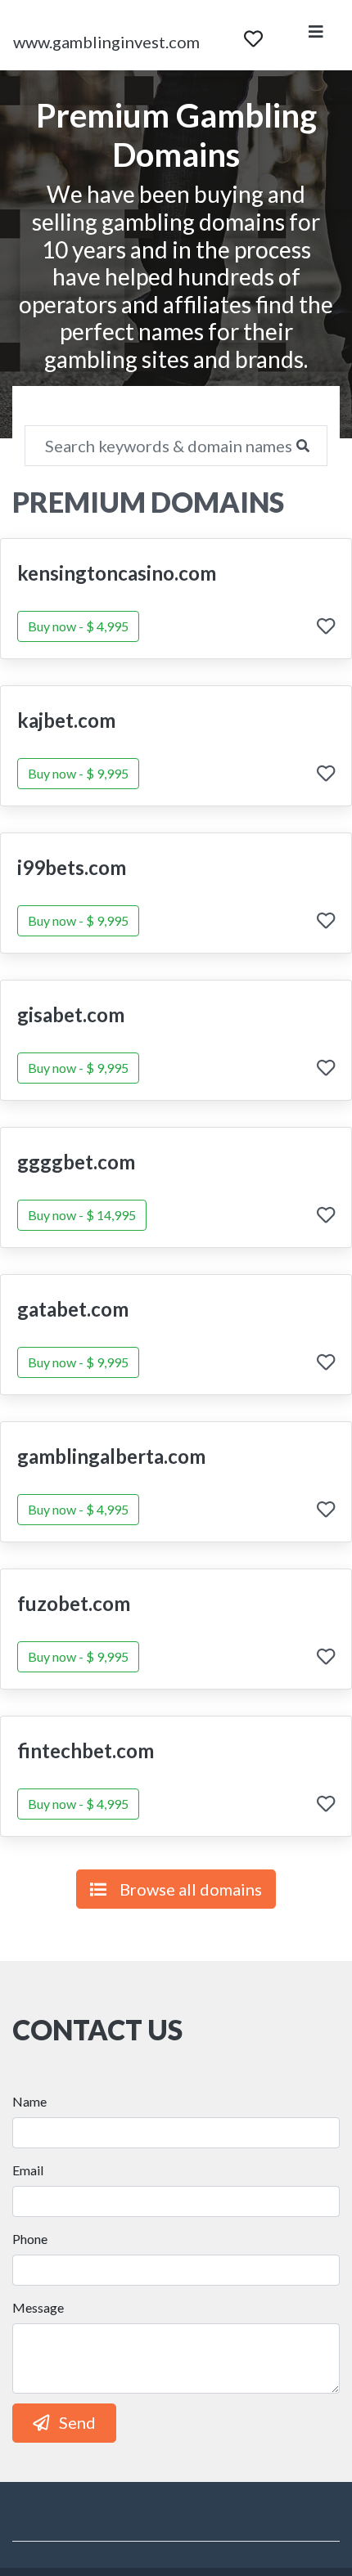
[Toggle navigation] (316, 35)
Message (38, 2307)
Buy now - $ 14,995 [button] (82, 1215)
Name (29, 2101)
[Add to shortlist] (326, 628)
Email (28, 2170)
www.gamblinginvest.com (106, 42)
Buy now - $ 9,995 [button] (78, 773)
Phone (30, 2239)
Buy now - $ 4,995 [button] (78, 626)
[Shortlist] (253, 35)
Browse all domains (191, 1889)
